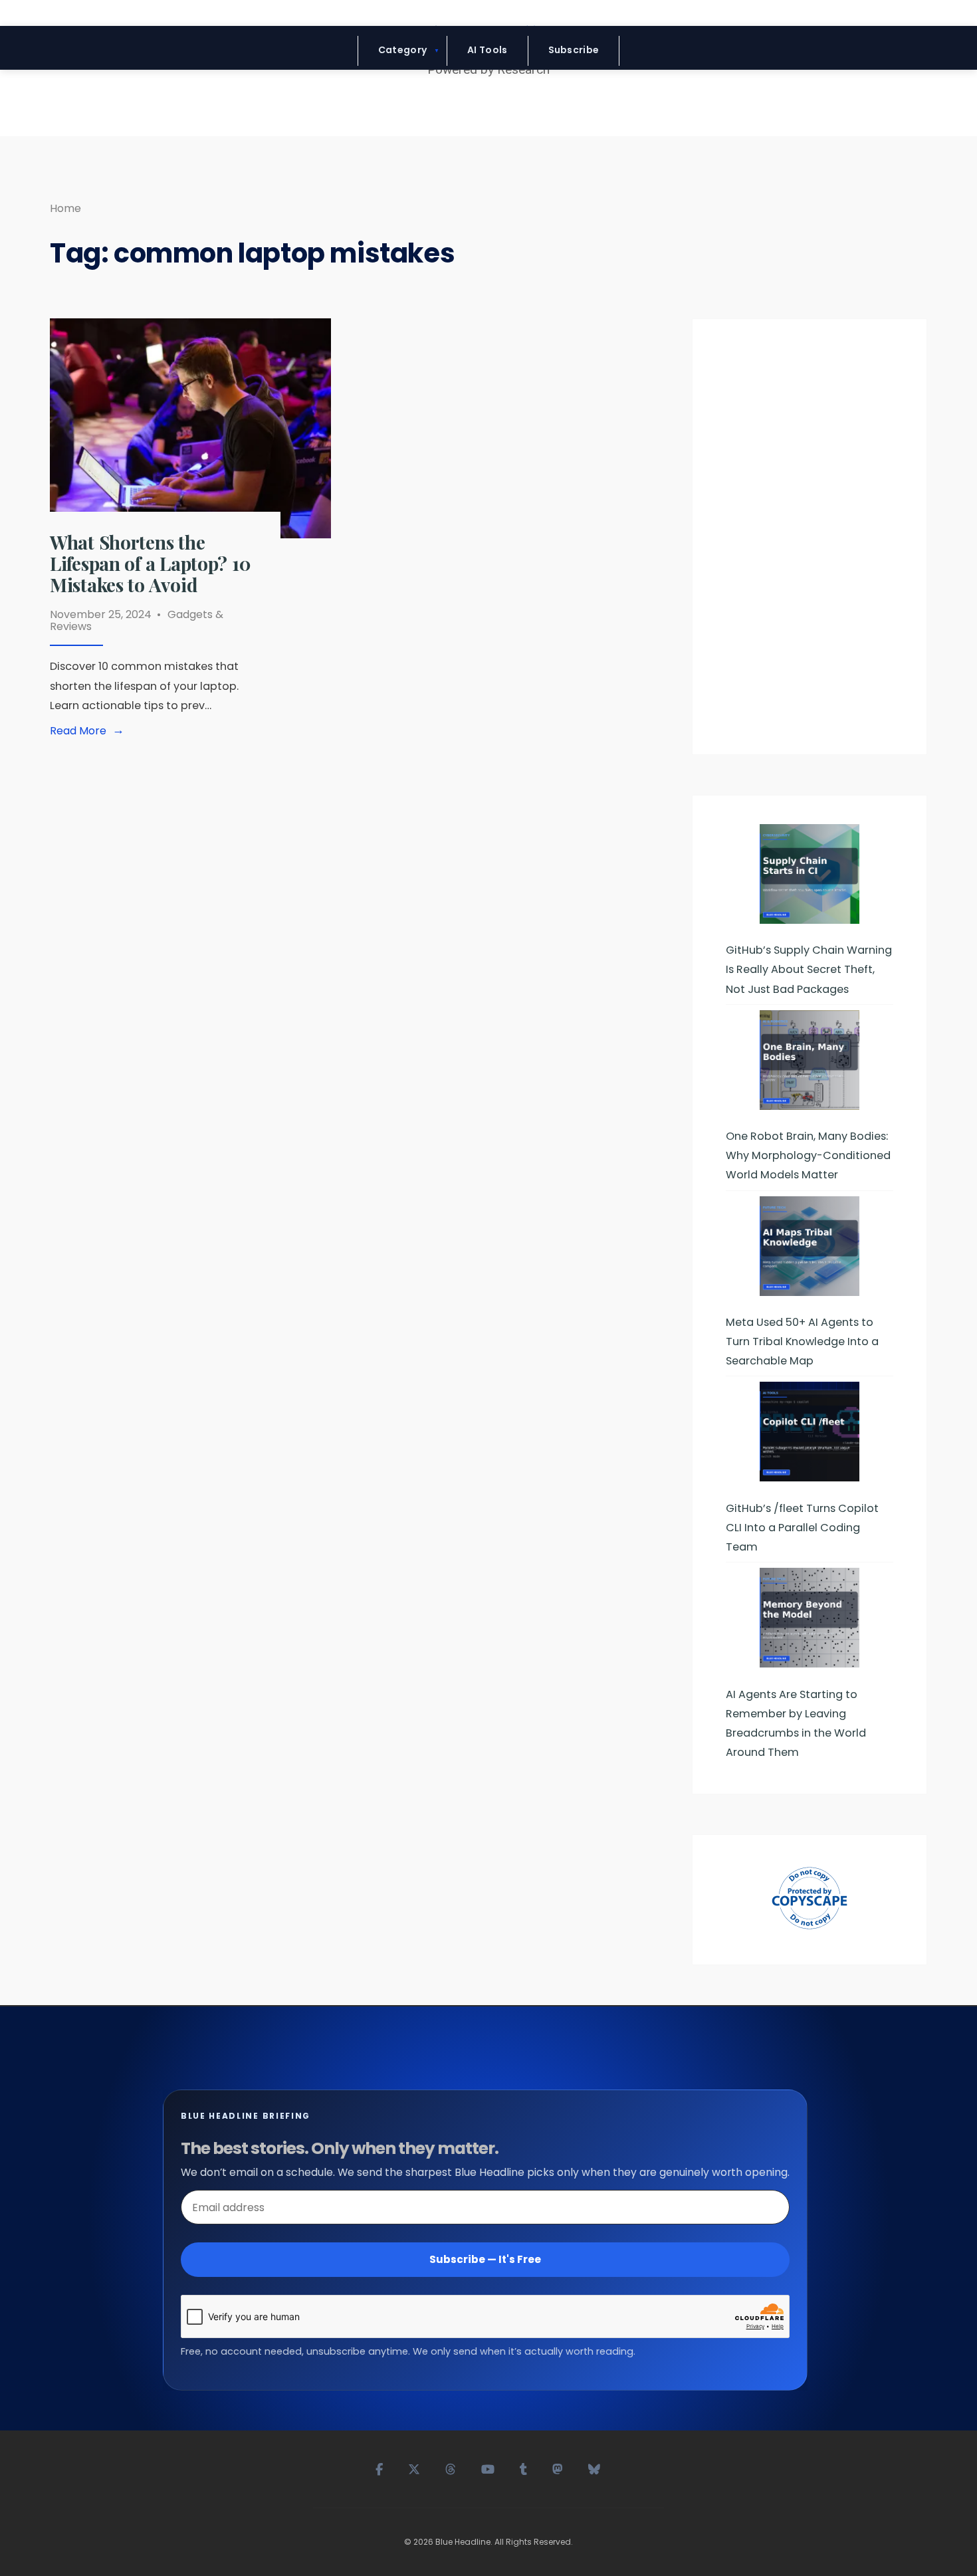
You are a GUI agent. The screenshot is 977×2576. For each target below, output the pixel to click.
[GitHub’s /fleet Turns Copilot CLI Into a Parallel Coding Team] (810, 1432)
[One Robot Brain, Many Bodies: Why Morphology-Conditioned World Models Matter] (810, 1060)
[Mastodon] (558, 2468)
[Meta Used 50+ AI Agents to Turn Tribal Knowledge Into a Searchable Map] (810, 1246)
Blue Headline (463, 2542)
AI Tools (487, 50)
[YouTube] (489, 2468)
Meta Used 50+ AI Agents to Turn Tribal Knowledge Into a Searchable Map (802, 1342)
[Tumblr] (524, 2468)
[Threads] (451, 2468)
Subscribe (574, 50)
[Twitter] (415, 2468)
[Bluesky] (595, 2468)
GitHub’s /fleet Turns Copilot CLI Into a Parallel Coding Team (802, 1528)
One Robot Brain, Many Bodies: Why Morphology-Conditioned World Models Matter (808, 1155)
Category (402, 50)
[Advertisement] (810, 542)
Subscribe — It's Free (485, 2259)
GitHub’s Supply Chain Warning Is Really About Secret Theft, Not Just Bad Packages (809, 969)
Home (65, 208)
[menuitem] (402, 51)
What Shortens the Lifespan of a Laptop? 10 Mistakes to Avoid (150, 563)
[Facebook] (380, 2468)
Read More (90, 731)
